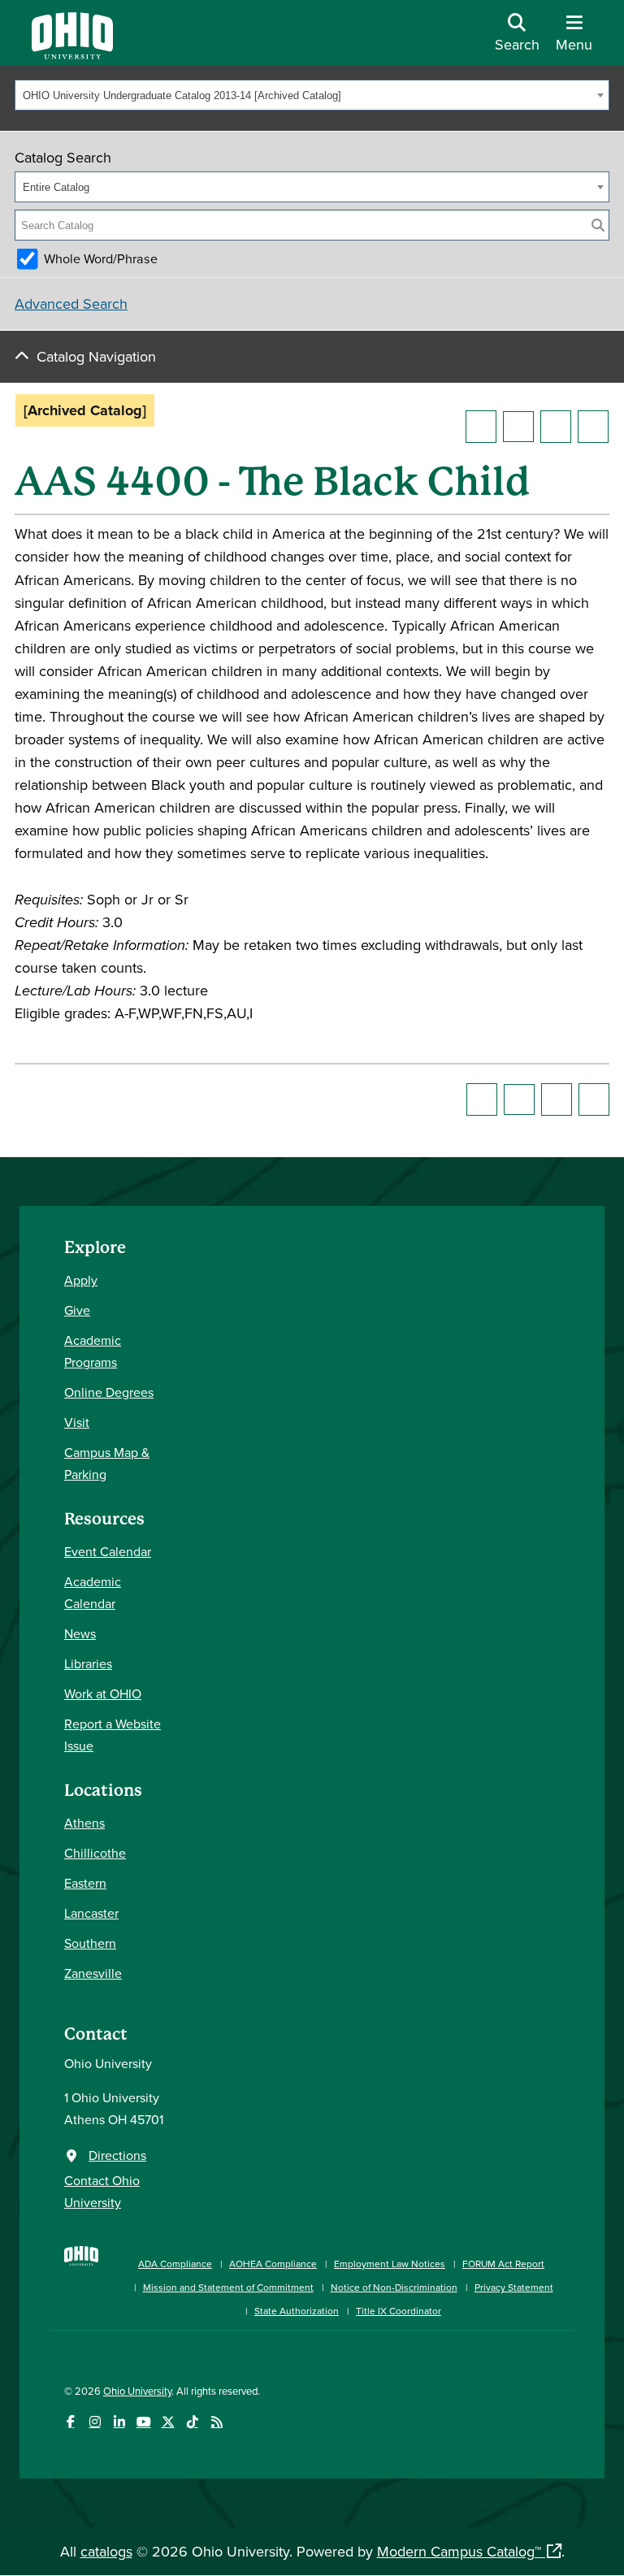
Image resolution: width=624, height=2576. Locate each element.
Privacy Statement (514, 2287)
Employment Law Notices (390, 2264)
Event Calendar (108, 1551)
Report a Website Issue (113, 1735)
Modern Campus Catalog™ (459, 2551)
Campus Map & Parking (107, 1463)
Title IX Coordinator (399, 2311)
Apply (81, 1280)
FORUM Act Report (503, 2264)
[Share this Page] (518, 427)
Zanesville (93, 1973)
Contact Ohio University (102, 2191)
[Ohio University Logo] (72, 54)
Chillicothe (95, 1853)
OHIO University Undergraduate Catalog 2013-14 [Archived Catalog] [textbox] (182, 95)
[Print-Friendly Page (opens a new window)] (556, 427)
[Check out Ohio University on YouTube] (143, 2422)
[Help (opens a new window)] (593, 427)
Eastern (85, 1883)
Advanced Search (71, 304)
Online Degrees (109, 1392)
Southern (90, 1943)
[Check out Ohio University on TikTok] (192, 2422)
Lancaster (91, 1913)
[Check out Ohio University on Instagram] (95, 2422)
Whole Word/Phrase (101, 258)
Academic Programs (93, 1351)
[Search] (598, 225)
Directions (117, 2155)
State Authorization (297, 2311)
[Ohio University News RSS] (217, 2422)
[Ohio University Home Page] (81, 2279)
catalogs (106, 2551)
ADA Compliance (175, 2264)
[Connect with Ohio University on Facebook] (70, 2422)
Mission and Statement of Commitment (228, 2287)
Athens (84, 1823)
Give (77, 1310)
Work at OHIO (103, 1693)
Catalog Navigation (96, 356)
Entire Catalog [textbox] (56, 187)
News (80, 1633)
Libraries (88, 1663)
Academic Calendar (93, 1592)
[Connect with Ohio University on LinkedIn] (119, 2422)
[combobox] (312, 95)
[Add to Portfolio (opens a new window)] (481, 427)
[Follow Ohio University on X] (168, 2422)
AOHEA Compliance (273, 2264)
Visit (77, 1422)
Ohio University (137, 2391)
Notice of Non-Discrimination (394, 2287)
